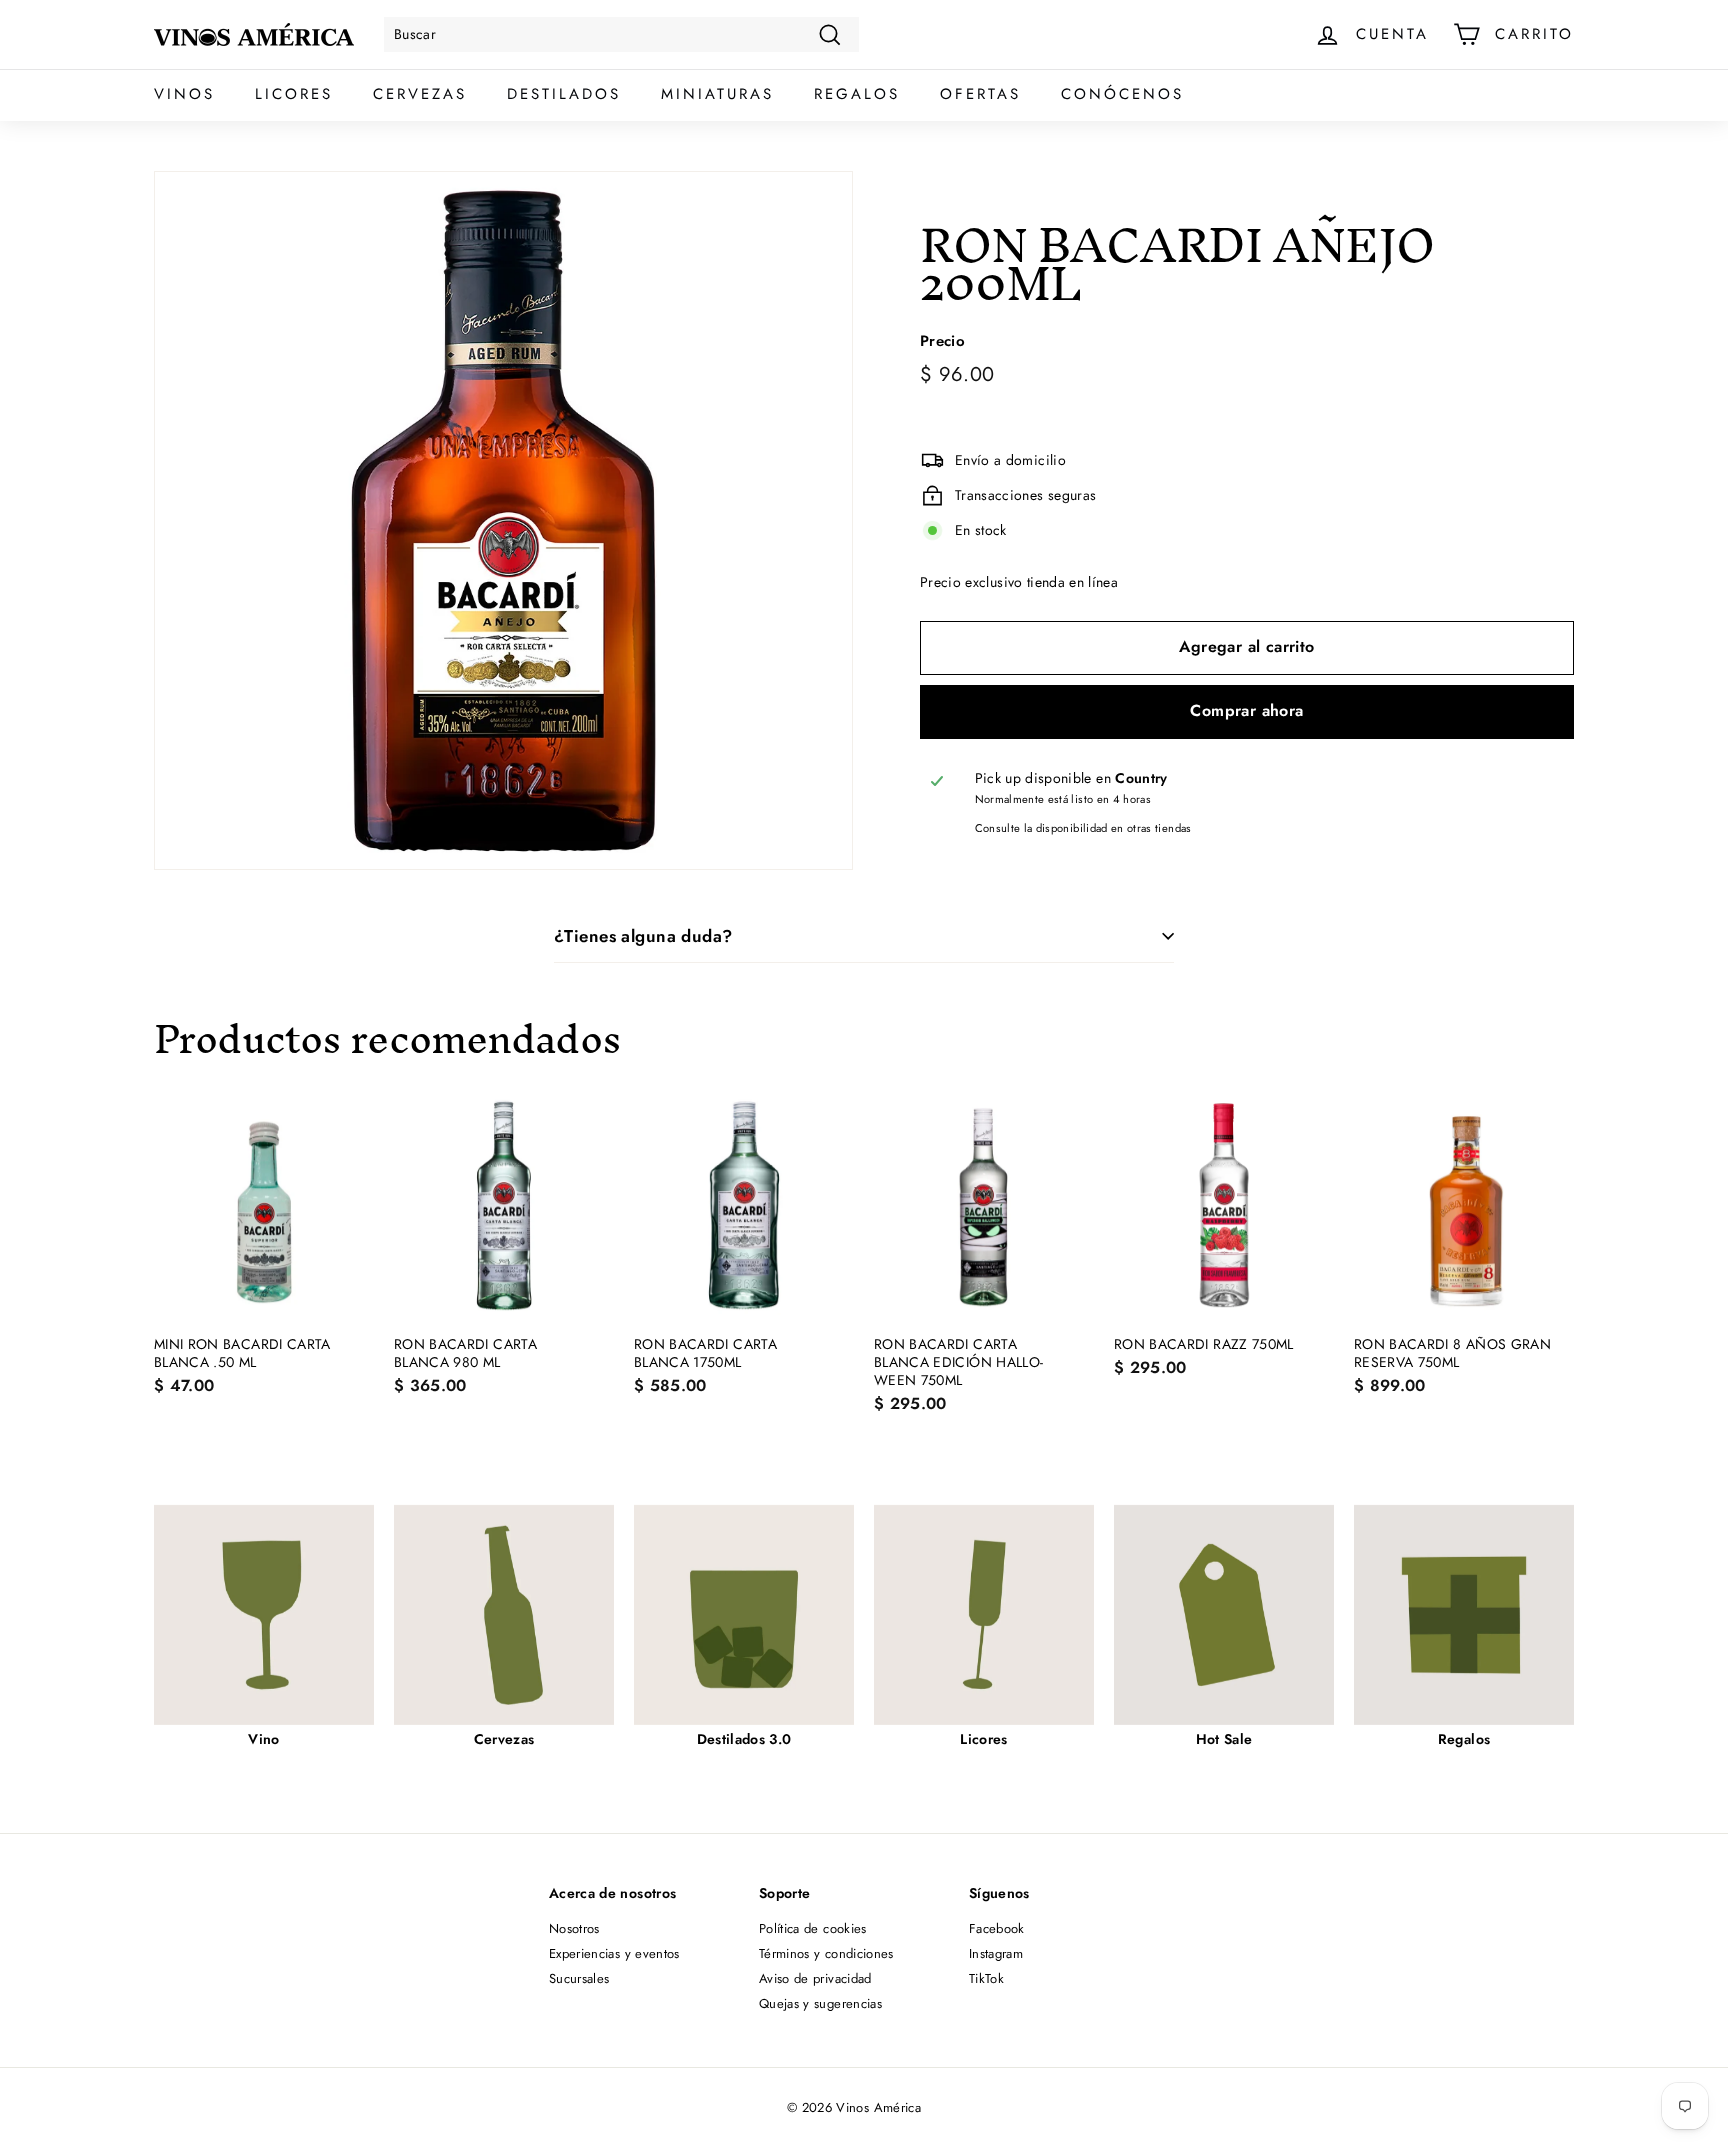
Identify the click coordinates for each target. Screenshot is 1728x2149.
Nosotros (574, 1928)
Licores (294, 94)
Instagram (996, 1953)
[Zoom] (503, 520)
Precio (942, 343)
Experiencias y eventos (614, 1953)
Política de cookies (813, 1928)
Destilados (564, 94)
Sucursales (579, 1978)
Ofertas (980, 94)
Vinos (184, 94)
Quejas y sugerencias (820, 2003)
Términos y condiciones (826, 1953)
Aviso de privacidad (815, 1978)
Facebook (997, 1928)
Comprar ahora (1246, 711)
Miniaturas (717, 94)
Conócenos (1122, 94)
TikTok (986, 1978)
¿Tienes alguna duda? (643, 936)
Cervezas (420, 94)
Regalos (857, 94)
